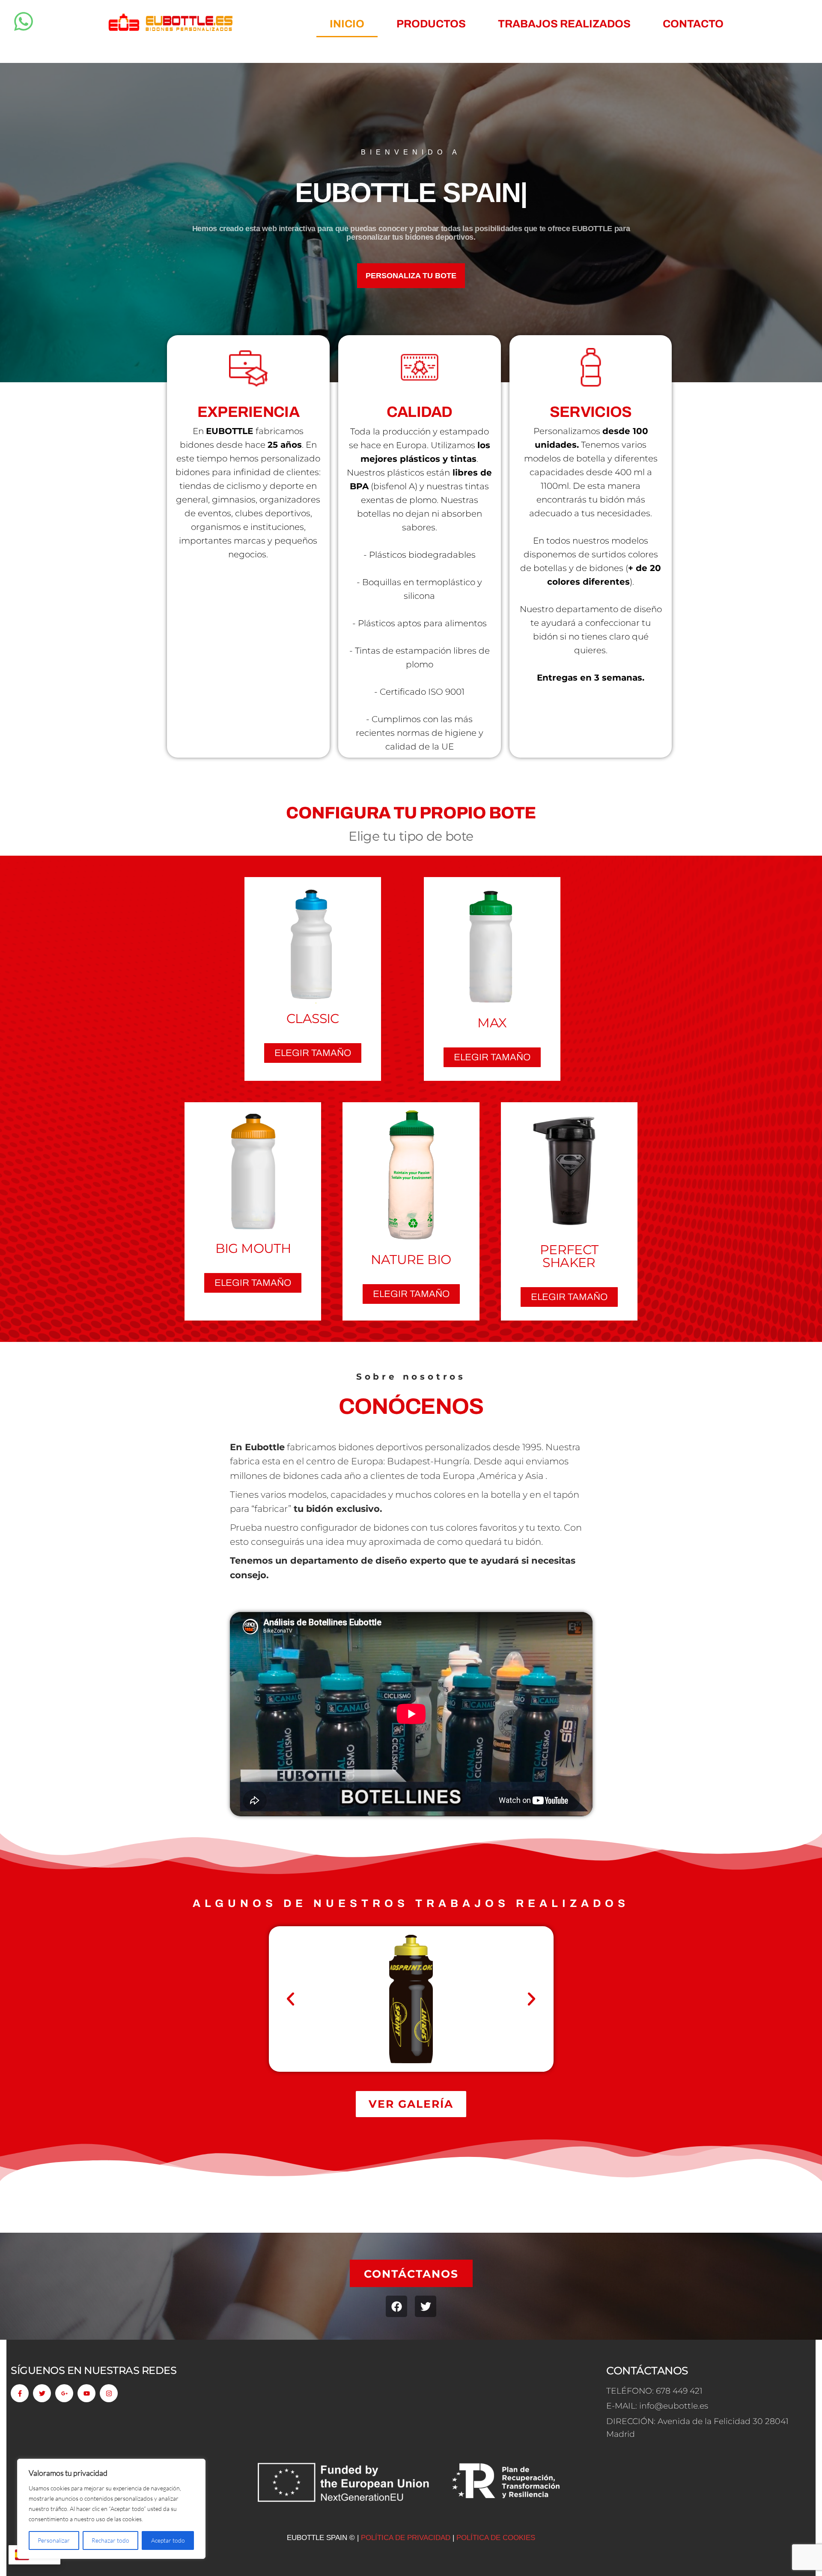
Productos (431, 24)
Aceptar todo (168, 2540)
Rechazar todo (110, 2540)
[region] (111, 2509)
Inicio (347, 24)
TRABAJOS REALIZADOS (564, 24)
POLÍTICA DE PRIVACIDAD (407, 2538)
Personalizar (54, 2540)
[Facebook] (396, 2306)
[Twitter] (426, 2306)
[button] (290, 1999)
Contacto (693, 24)
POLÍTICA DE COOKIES (496, 2538)
